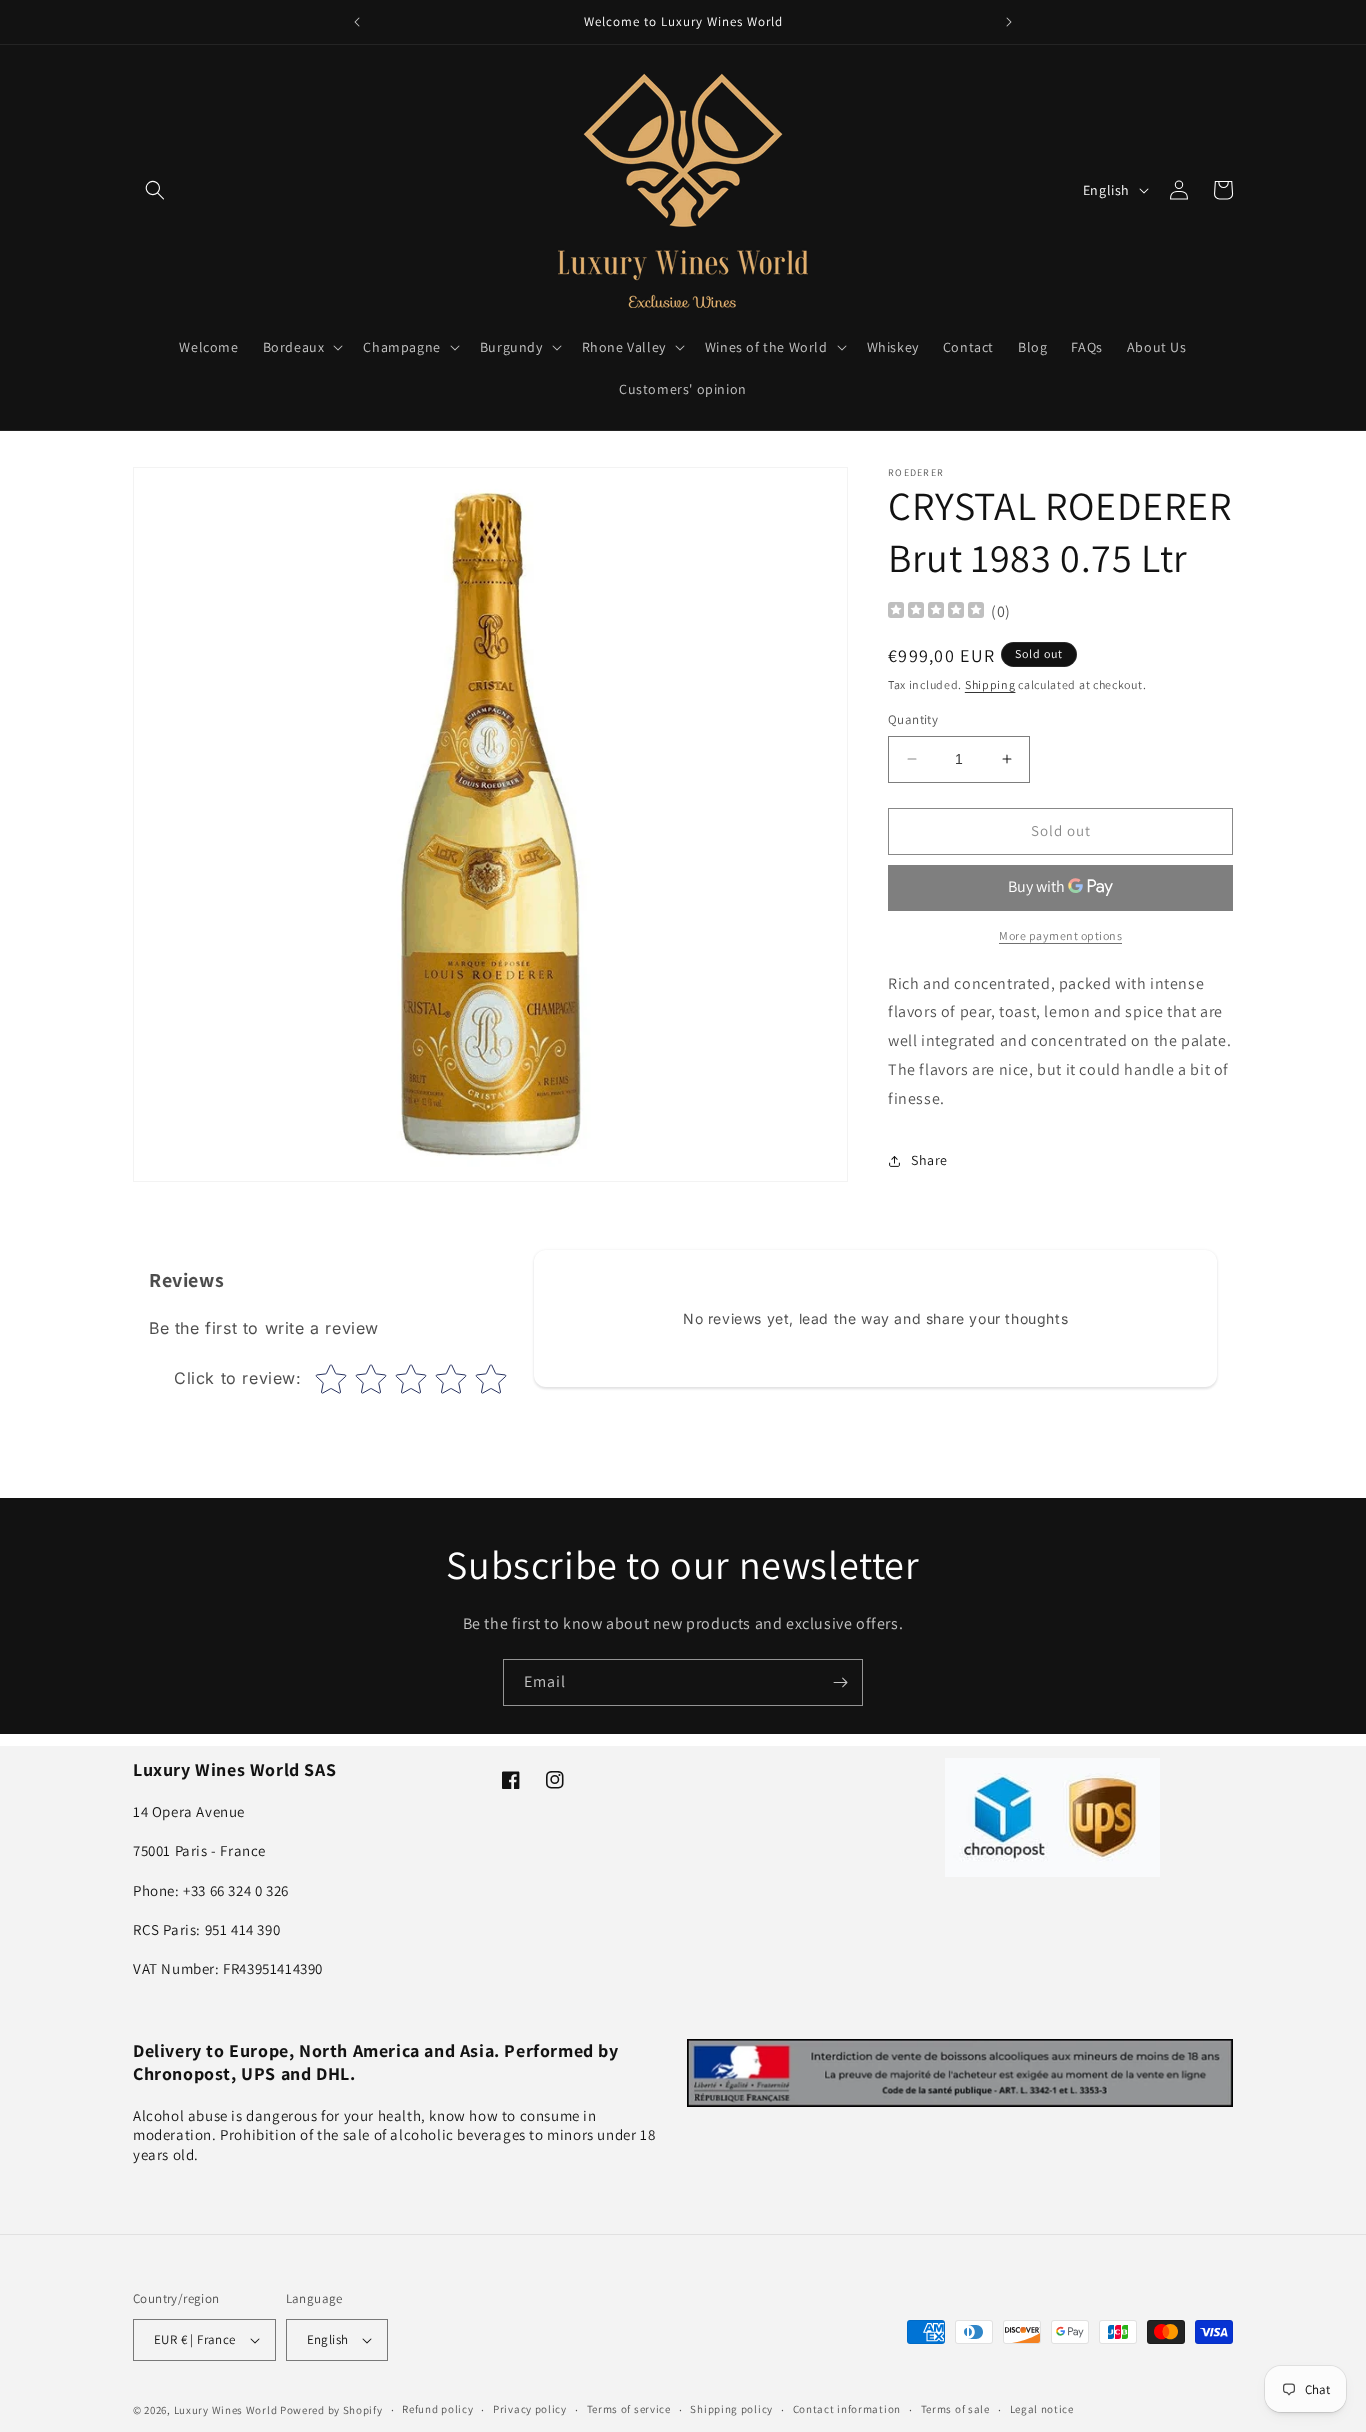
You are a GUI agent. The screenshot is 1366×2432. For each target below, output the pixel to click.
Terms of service (629, 2409)
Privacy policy (530, 2409)
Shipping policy (731, 2409)
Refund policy (437, 2409)
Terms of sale (955, 2409)
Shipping (990, 684)
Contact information (847, 2409)
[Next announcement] (1009, 22)
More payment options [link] (1060, 935)
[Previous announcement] (357, 22)
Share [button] (929, 1160)
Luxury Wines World (226, 2410)
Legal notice (1042, 2409)
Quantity (913, 719)
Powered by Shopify (331, 2410)
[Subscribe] (840, 1682)
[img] (936, 612)
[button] (155, 190)
